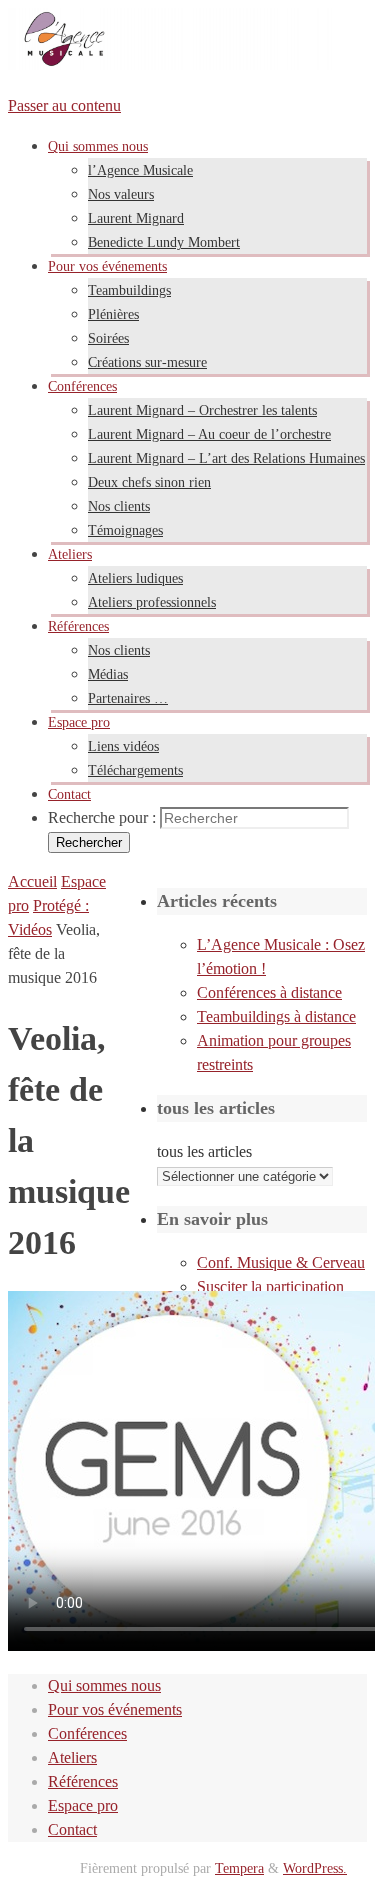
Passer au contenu (64, 105)
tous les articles (204, 1151)
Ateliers (72, 1757)
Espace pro (83, 1805)
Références (83, 1781)
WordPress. (315, 1868)
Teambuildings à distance (276, 1016)
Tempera (239, 1868)
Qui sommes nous (104, 1685)
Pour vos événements (115, 1709)
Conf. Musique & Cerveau (281, 1262)
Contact (72, 1829)
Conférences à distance (269, 992)
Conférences (87, 1733)
